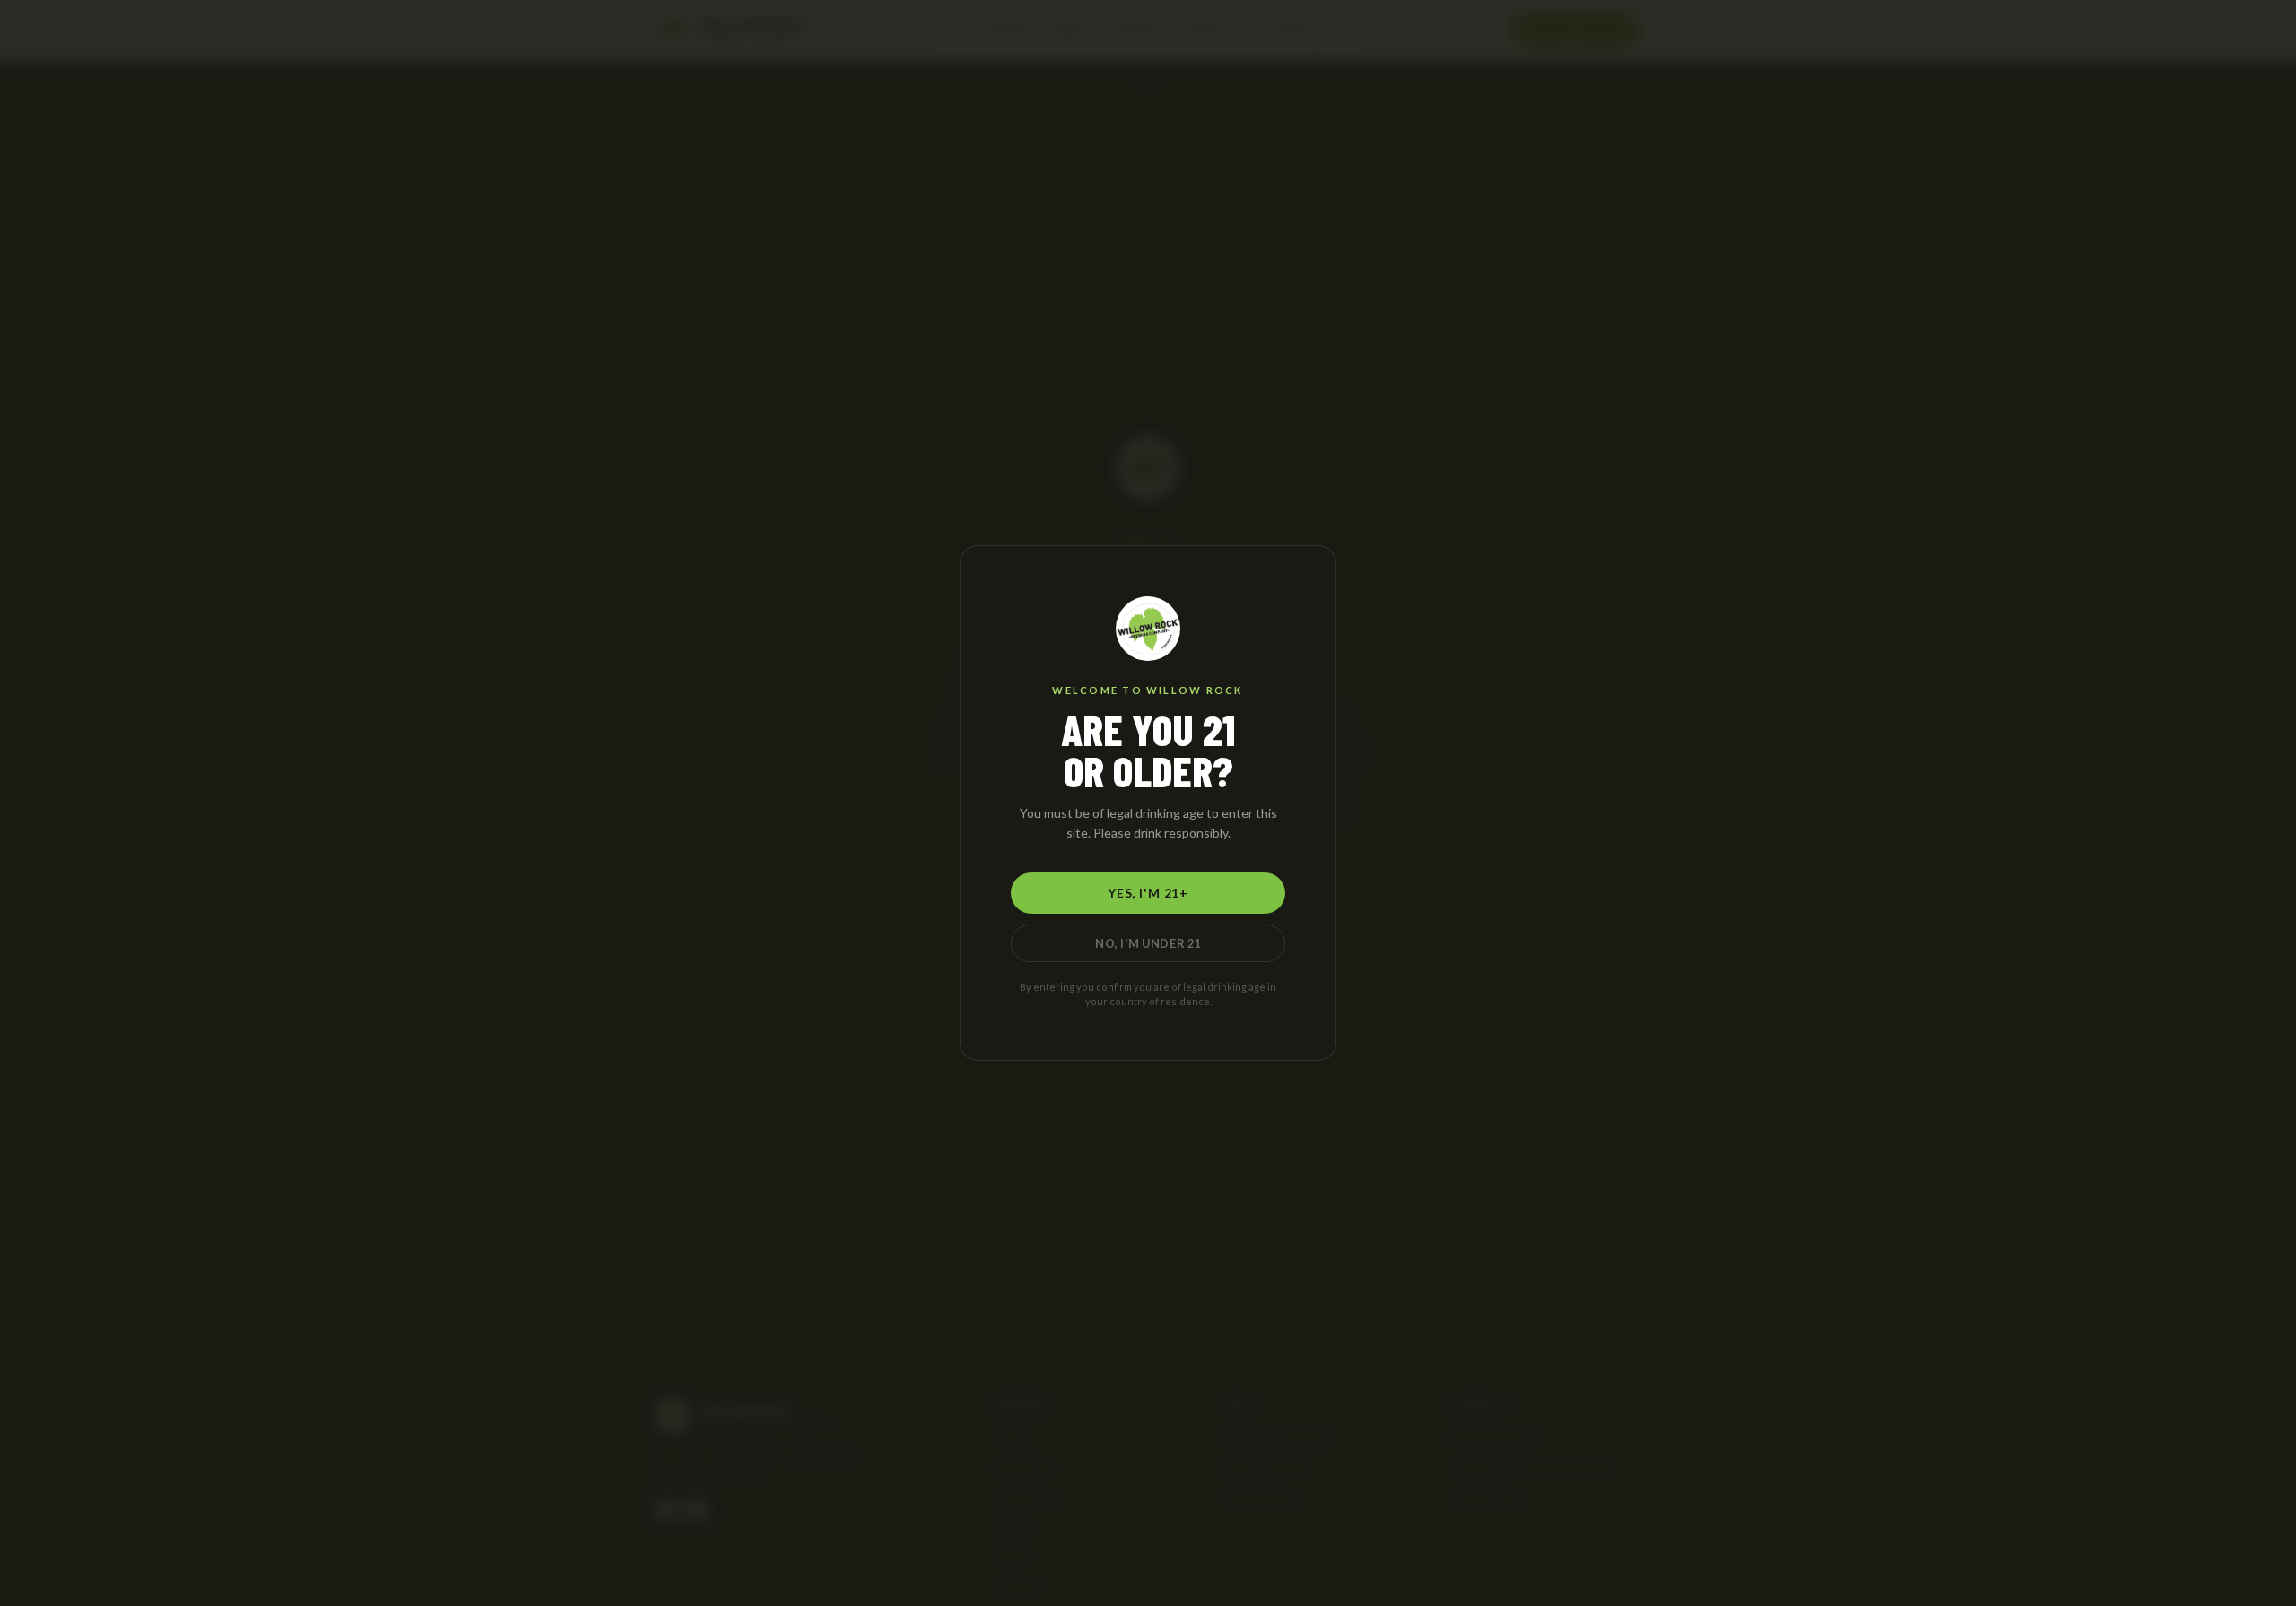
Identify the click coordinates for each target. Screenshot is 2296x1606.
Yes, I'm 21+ (1148, 893)
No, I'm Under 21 (1148, 943)
